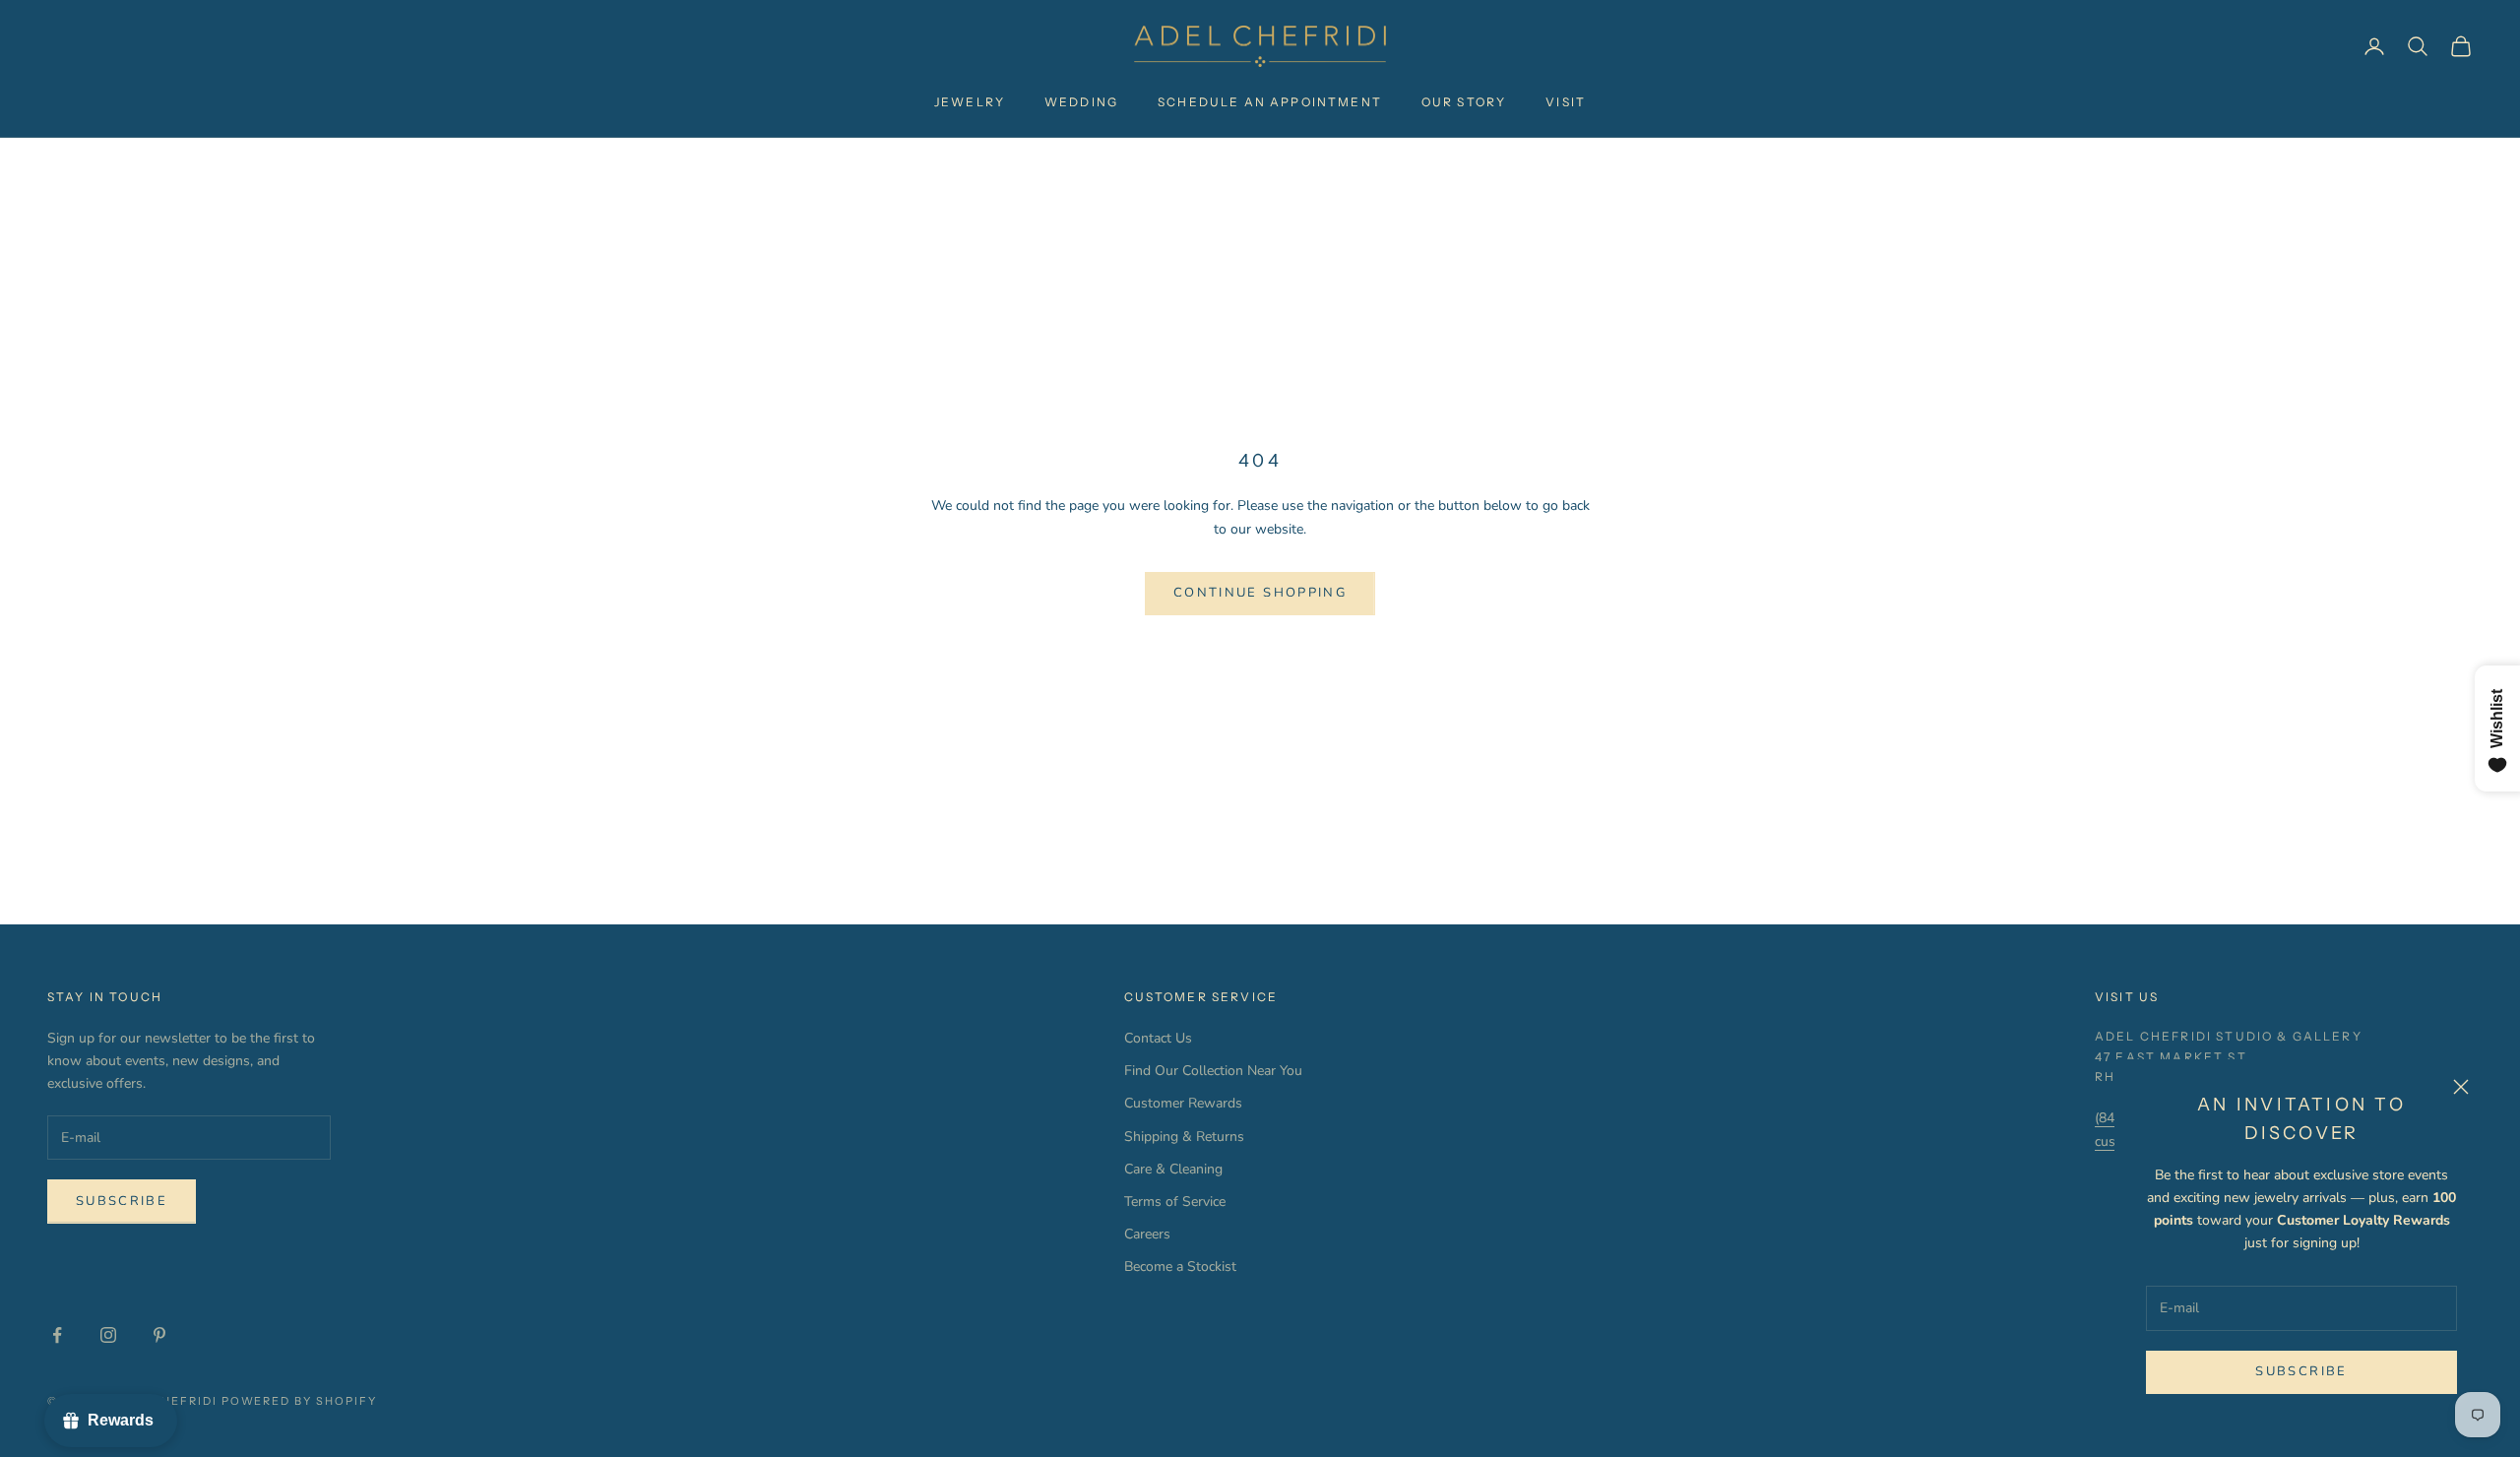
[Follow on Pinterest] (159, 1335)
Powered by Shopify (300, 1401)
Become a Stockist (1180, 1267)
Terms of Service (1175, 1202)
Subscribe (2301, 1371)
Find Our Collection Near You (1213, 1071)
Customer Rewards (1183, 1103)
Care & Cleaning (1173, 1169)
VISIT (1566, 102)
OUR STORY (1464, 102)
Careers (1147, 1234)
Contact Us (1158, 1038)
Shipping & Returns (1184, 1137)
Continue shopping (1260, 593)
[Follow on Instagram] (108, 1335)
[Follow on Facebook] (57, 1335)
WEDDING (1081, 102)
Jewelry (970, 102)
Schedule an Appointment (1270, 102)
